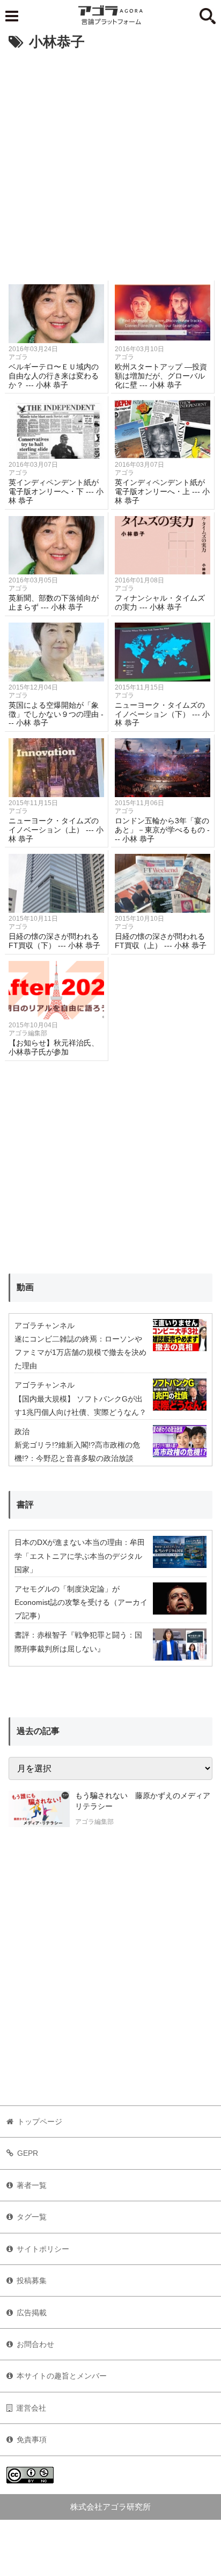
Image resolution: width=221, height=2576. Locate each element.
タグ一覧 (32, 2217)
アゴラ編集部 (28, 1033)
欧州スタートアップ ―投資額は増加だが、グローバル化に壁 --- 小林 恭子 (161, 376)
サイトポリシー (43, 2249)
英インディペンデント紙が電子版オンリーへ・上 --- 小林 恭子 (162, 491)
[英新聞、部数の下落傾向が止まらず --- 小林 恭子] (56, 545)
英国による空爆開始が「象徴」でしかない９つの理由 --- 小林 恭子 (56, 714)
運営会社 (31, 2408)
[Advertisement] (110, 170)
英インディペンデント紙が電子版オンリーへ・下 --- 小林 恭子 (56, 491)
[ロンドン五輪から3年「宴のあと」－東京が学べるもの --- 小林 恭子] (163, 768)
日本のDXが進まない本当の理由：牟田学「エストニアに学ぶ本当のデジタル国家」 (80, 1556)
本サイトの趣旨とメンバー (62, 2376)
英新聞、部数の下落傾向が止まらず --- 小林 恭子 (54, 603)
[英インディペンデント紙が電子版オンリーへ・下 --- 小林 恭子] (56, 429)
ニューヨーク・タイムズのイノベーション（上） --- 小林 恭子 (56, 830)
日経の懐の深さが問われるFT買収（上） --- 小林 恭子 (161, 941)
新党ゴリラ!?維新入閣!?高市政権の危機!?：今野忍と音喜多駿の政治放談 (77, 1452)
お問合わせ (35, 2344)
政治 (22, 1431)
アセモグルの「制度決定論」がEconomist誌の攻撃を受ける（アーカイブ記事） (81, 1602)
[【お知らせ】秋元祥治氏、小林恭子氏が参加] (56, 990)
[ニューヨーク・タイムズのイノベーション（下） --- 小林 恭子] (163, 652)
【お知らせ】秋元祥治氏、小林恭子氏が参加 (54, 1047)
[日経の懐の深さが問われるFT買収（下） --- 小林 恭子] (56, 883)
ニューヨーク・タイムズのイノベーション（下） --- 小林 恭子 (162, 714)
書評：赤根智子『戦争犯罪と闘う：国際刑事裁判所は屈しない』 (78, 1642)
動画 (25, 1287)
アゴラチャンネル (45, 1325)
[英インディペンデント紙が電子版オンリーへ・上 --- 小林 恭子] (163, 429)
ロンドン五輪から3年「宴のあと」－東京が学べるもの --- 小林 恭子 (162, 830)
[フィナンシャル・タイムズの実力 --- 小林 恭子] (163, 545)
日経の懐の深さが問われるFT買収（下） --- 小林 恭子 (54, 941)
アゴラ (18, 357)
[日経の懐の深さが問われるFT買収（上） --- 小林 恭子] (163, 883)
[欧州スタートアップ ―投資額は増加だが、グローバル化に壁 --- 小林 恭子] (163, 314)
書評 (25, 1505)
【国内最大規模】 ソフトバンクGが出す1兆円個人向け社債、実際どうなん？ (80, 1406)
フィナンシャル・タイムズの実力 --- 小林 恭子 (160, 603)
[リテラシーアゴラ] (39, 1810)
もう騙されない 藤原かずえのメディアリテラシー (143, 1801)
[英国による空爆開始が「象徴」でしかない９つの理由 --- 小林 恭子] (56, 652)
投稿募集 (32, 2280)
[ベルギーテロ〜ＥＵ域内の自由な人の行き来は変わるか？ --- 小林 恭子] (56, 314)
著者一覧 (32, 2185)
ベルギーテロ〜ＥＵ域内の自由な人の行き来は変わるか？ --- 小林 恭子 (54, 376)
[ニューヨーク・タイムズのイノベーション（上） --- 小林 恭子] (56, 768)
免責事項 (32, 2439)
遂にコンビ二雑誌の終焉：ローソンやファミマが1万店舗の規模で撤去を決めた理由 (80, 1352)
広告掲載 (32, 2313)
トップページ (40, 2122)
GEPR (28, 2153)
